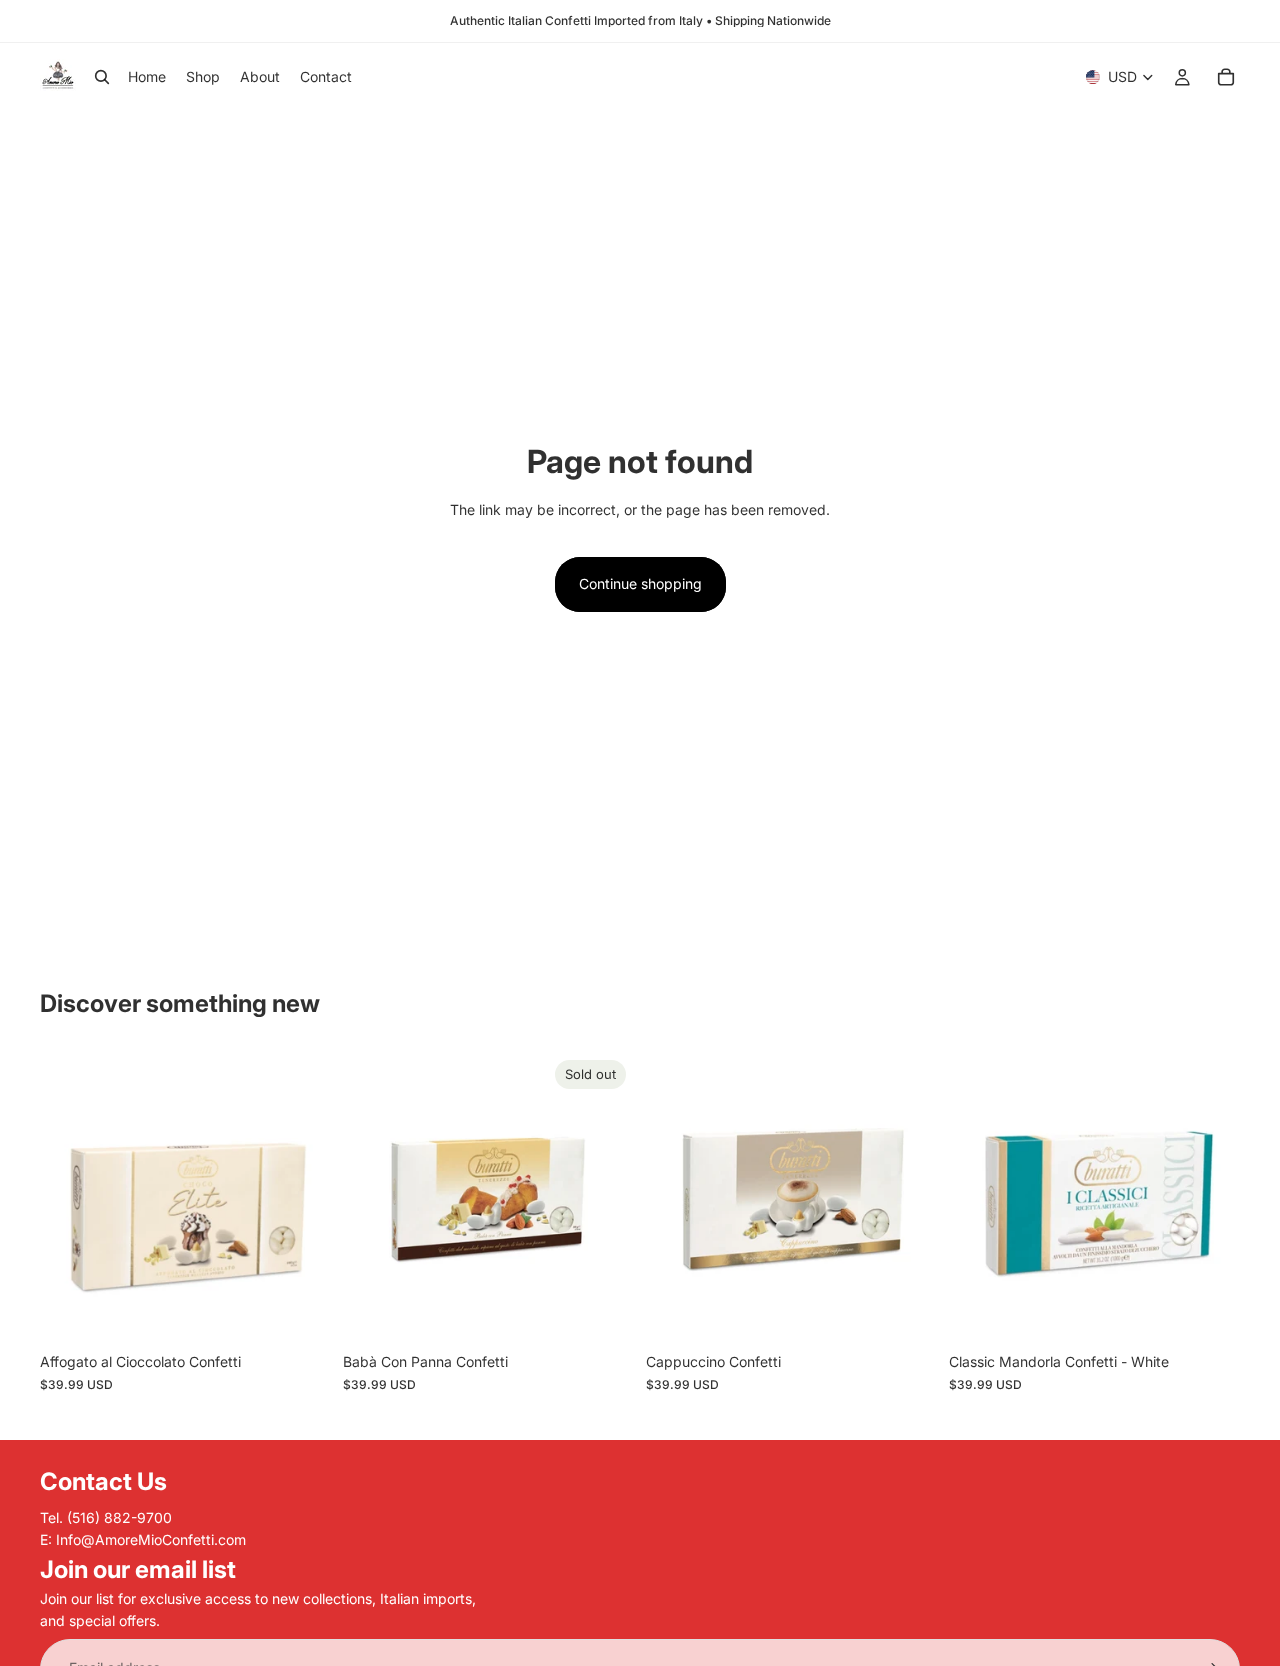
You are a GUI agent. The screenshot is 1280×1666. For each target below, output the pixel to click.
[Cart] (1226, 77)
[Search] (102, 77)
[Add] (300, 1313)
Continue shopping (640, 583)
